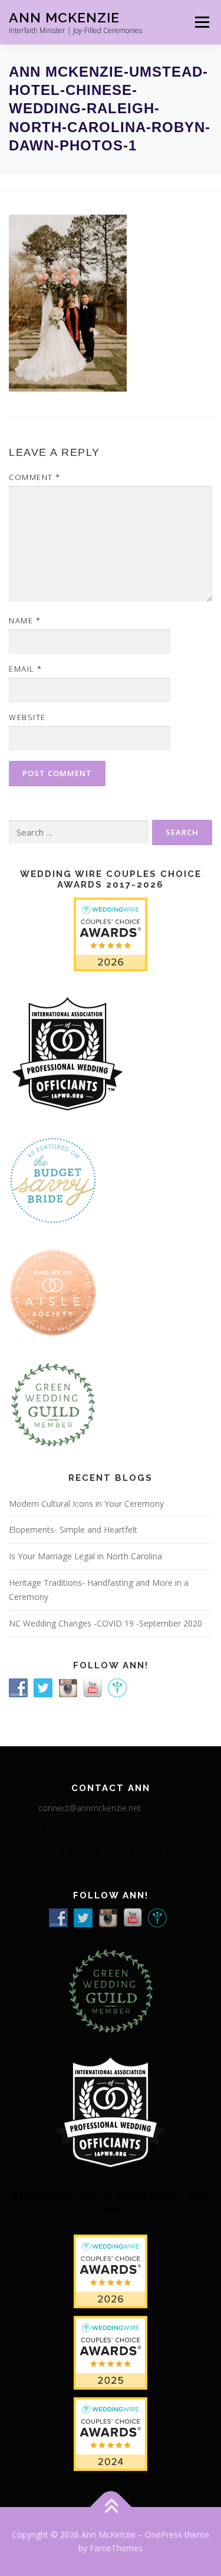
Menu (201, 22)
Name (25, 620)
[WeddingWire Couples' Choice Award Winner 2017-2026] (111, 2270)
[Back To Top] (111, 2507)
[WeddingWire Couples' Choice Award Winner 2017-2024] (111, 2433)
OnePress (164, 2534)
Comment (35, 477)
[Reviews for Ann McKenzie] (53, 1403)
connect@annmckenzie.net (90, 1808)
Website (27, 717)
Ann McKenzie (64, 17)
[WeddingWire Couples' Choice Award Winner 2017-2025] (111, 2352)
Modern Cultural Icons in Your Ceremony (86, 1504)
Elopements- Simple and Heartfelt (73, 1529)
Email (26, 669)
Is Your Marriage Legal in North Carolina (85, 1556)
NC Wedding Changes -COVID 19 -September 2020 (105, 1623)
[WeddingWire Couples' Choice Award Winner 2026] (111, 933)
